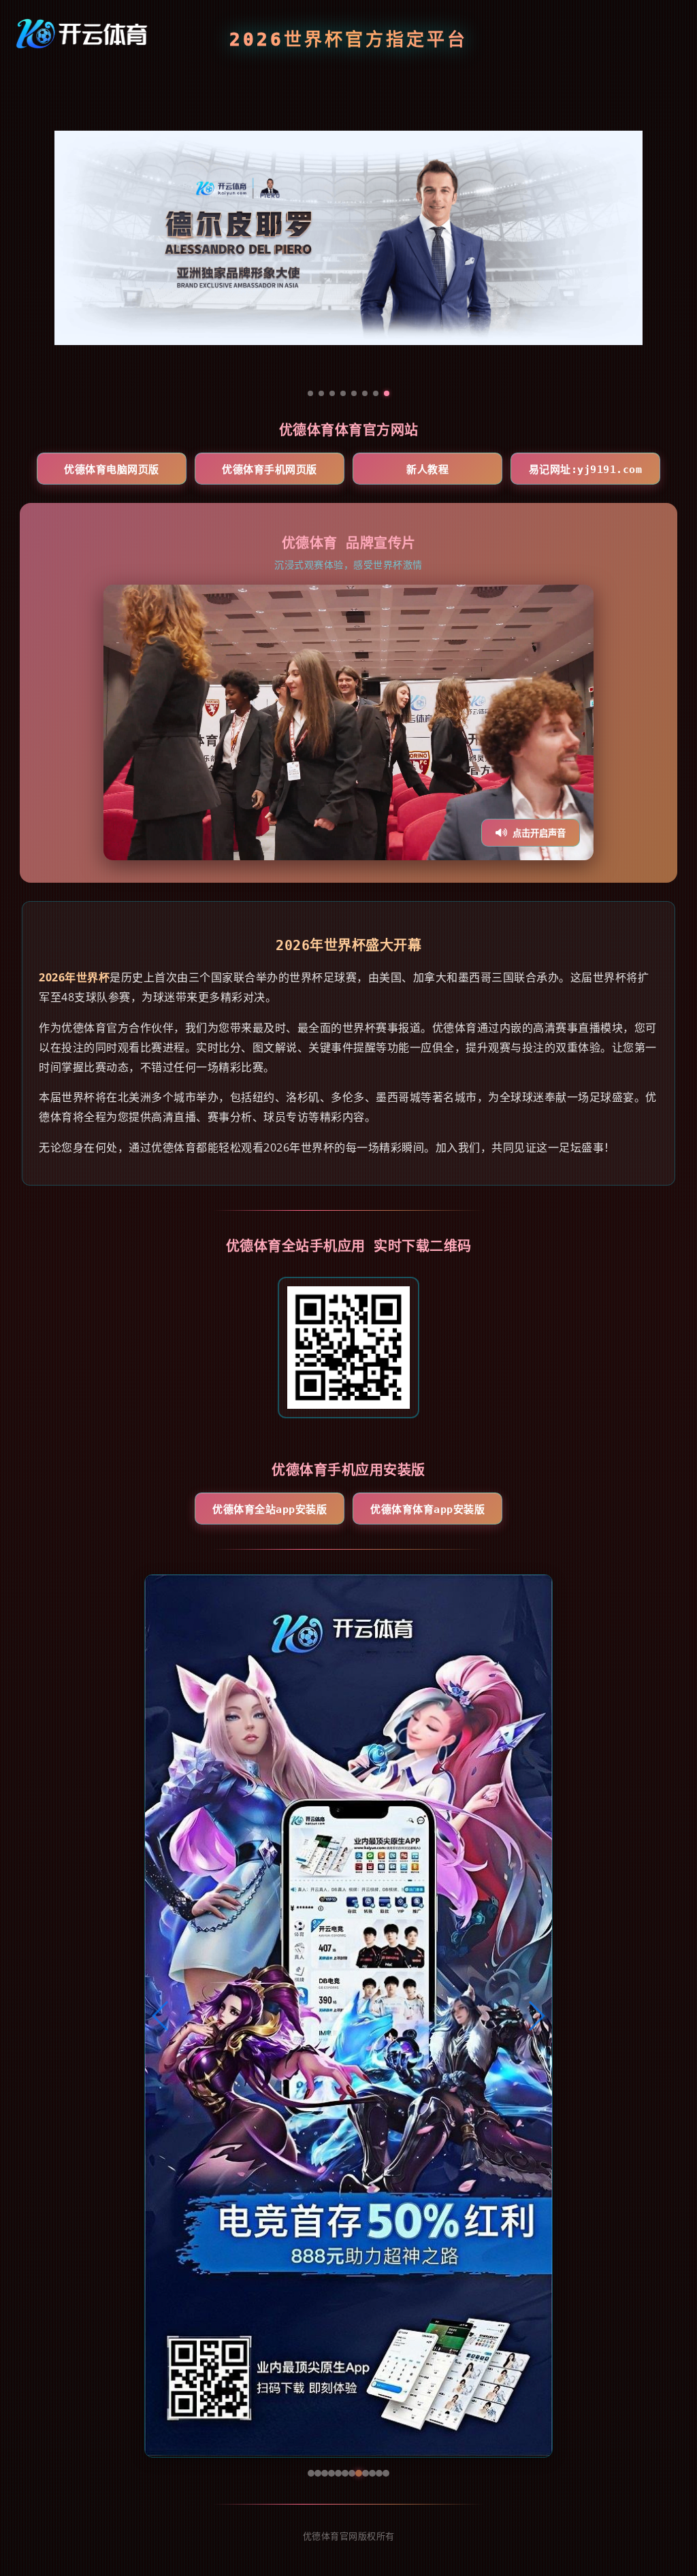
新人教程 (427, 470)
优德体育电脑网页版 (112, 470)
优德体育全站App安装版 (270, 1510)
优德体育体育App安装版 (427, 1510)
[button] (161, 2016)
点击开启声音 (539, 833)
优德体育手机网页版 (270, 470)
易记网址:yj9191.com (586, 470)
